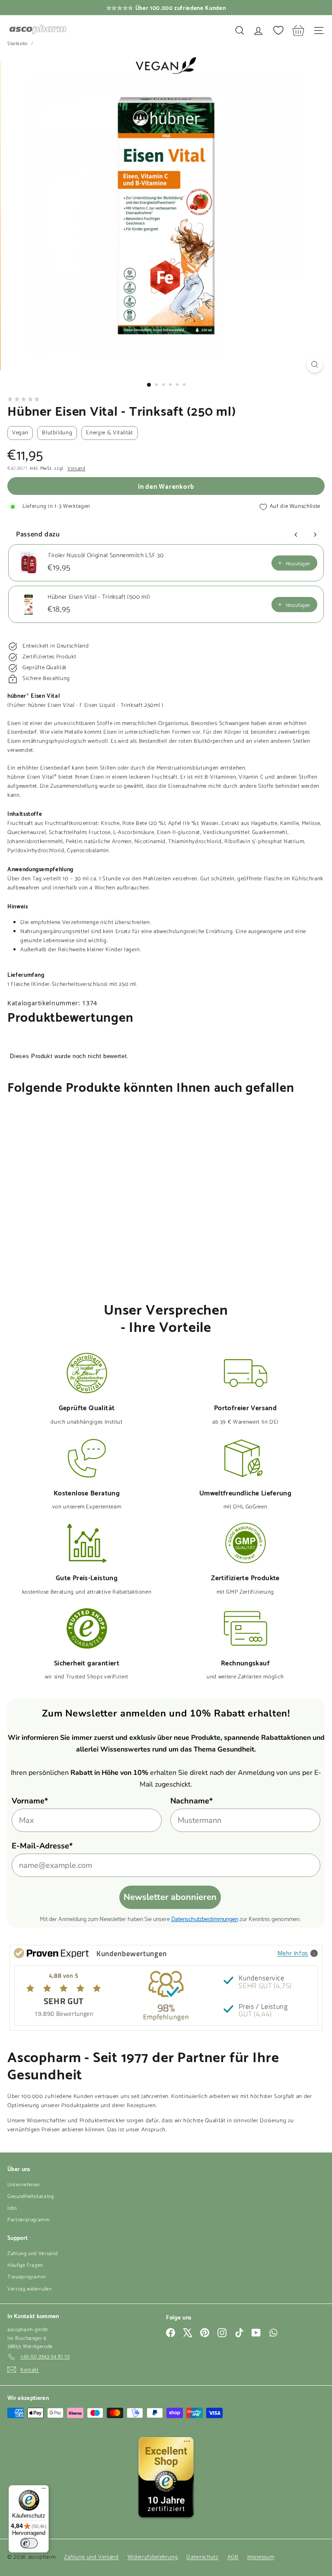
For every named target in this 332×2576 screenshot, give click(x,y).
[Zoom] (314, 364)
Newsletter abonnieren (170, 1897)
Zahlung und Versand (32, 2254)
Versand (77, 469)
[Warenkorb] (298, 30)
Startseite (18, 44)
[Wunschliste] (278, 30)
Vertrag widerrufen (30, 2289)
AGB (233, 2557)
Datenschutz (202, 2557)
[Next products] (315, 535)
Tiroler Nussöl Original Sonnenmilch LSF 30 (105, 556)
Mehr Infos (293, 1953)
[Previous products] (296, 535)
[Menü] (44, 2490)
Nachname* (192, 1801)
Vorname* (30, 1801)
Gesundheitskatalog (31, 2196)
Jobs (12, 2208)
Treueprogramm (27, 2277)
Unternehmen (24, 2185)
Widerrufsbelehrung (153, 2557)
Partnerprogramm (29, 2220)
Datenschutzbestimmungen (205, 1918)
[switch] (29, 2543)
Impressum (261, 2557)
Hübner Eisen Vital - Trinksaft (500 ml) (99, 597)
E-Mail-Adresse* (42, 1846)
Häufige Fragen (25, 2265)
